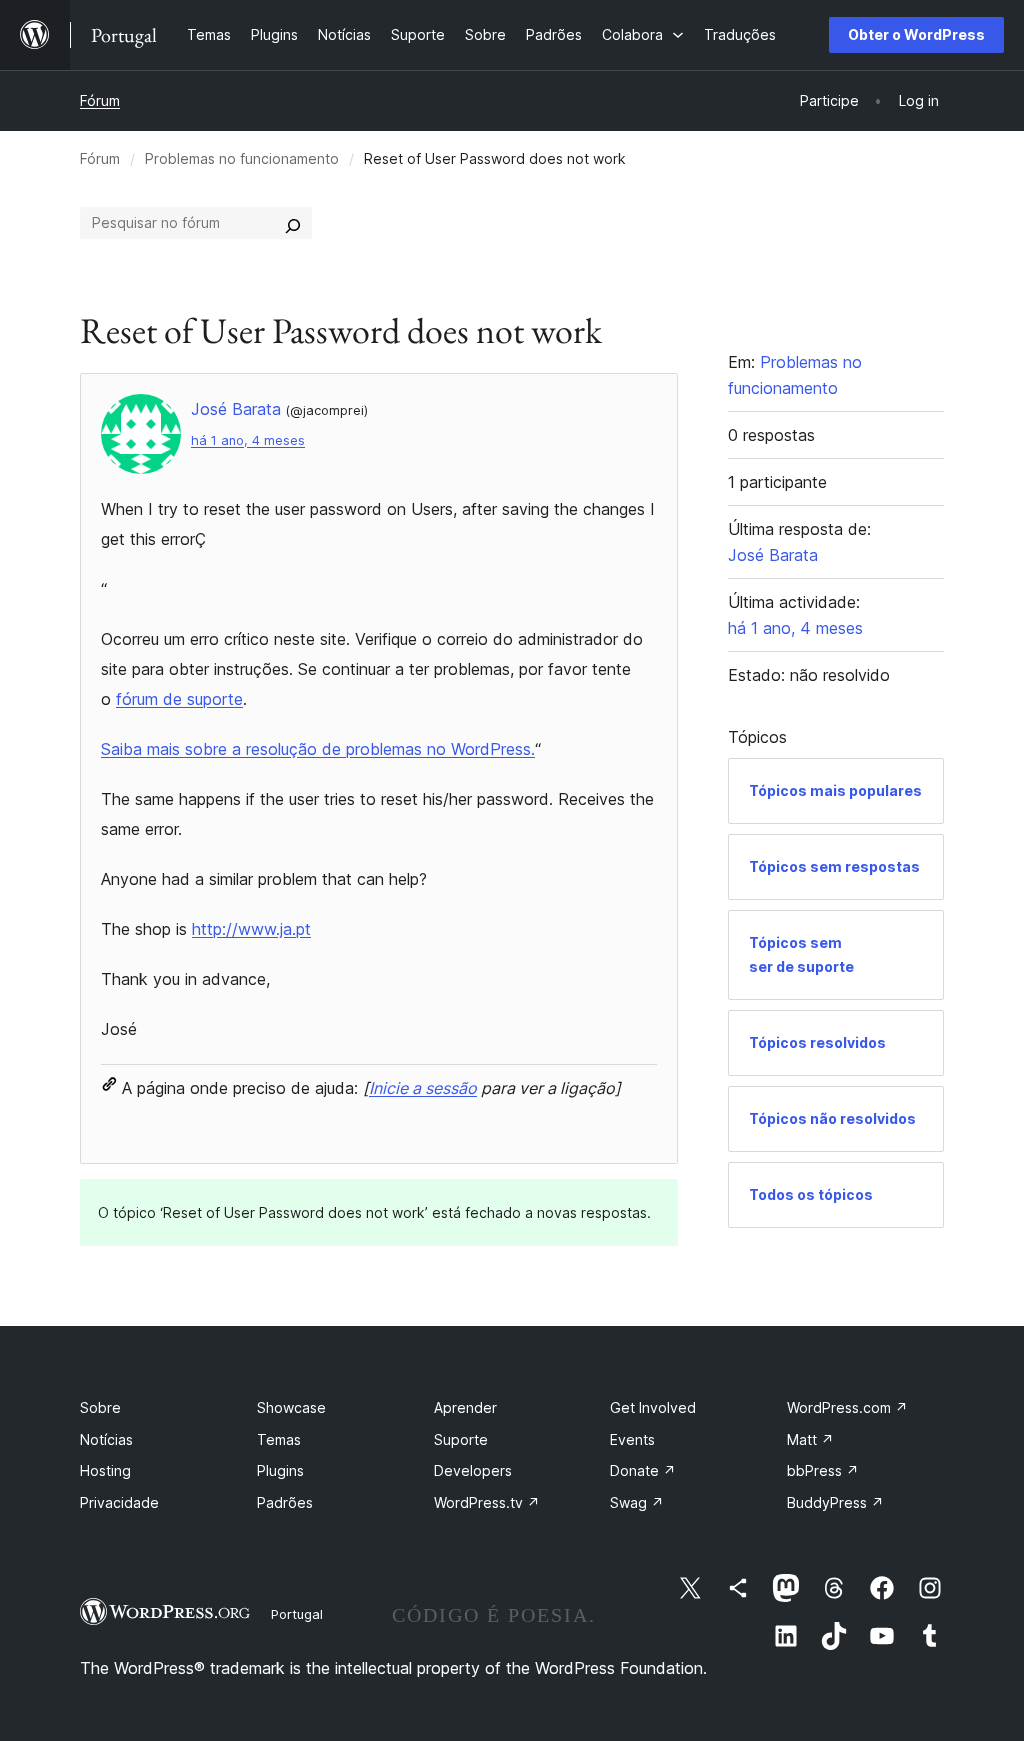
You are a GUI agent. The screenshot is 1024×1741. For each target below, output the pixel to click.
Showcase (291, 1407)
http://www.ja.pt (251, 929)
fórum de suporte (179, 699)
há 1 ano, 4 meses (248, 440)
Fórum (100, 100)
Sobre (100, 1407)
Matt (810, 1439)
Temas (279, 1439)
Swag (637, 1502)
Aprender (465, 1407)
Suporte (461, 1439)
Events (632, 1439)
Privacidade (119, 1502)
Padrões (285, 1502)
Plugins (280, 1470)
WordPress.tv (487, 1502)
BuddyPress (835, 1502)
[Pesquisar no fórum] (293, 223)
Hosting (105, 1470)
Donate (643, 1470)
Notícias (106, 1439)
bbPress (823, 1470)
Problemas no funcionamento (242, 158)
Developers (473, 1470)
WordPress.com (847, 1407)
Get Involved (653, 1407)
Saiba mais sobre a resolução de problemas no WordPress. (318, 749)
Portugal (297, 1614)
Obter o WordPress (916, 34)
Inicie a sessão (423, 1088)
